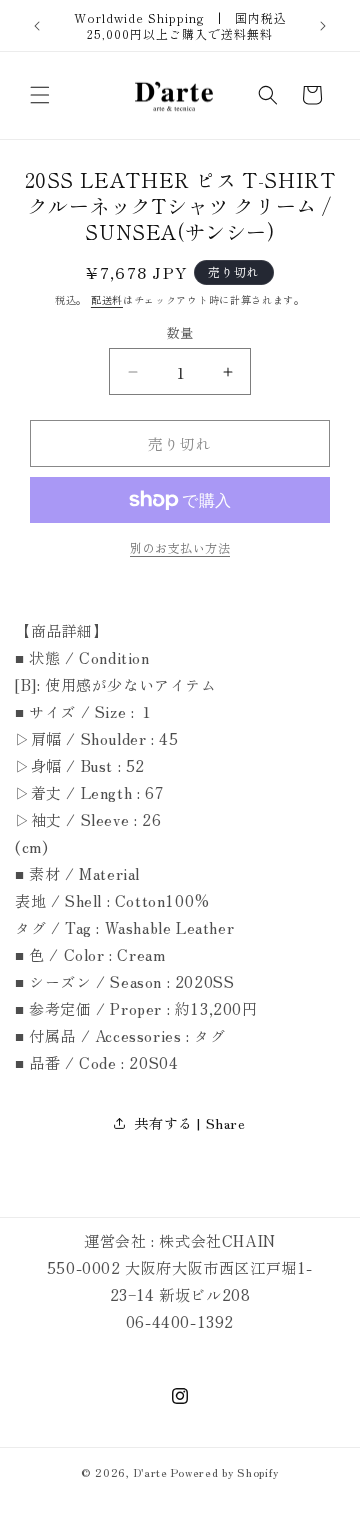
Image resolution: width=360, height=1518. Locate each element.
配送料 (107, 299)
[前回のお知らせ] (37, 26)
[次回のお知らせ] (323, 26)
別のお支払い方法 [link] (180, 547)
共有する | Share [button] (189, 1123)
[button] (40, 95)
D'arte (151, 1472)
